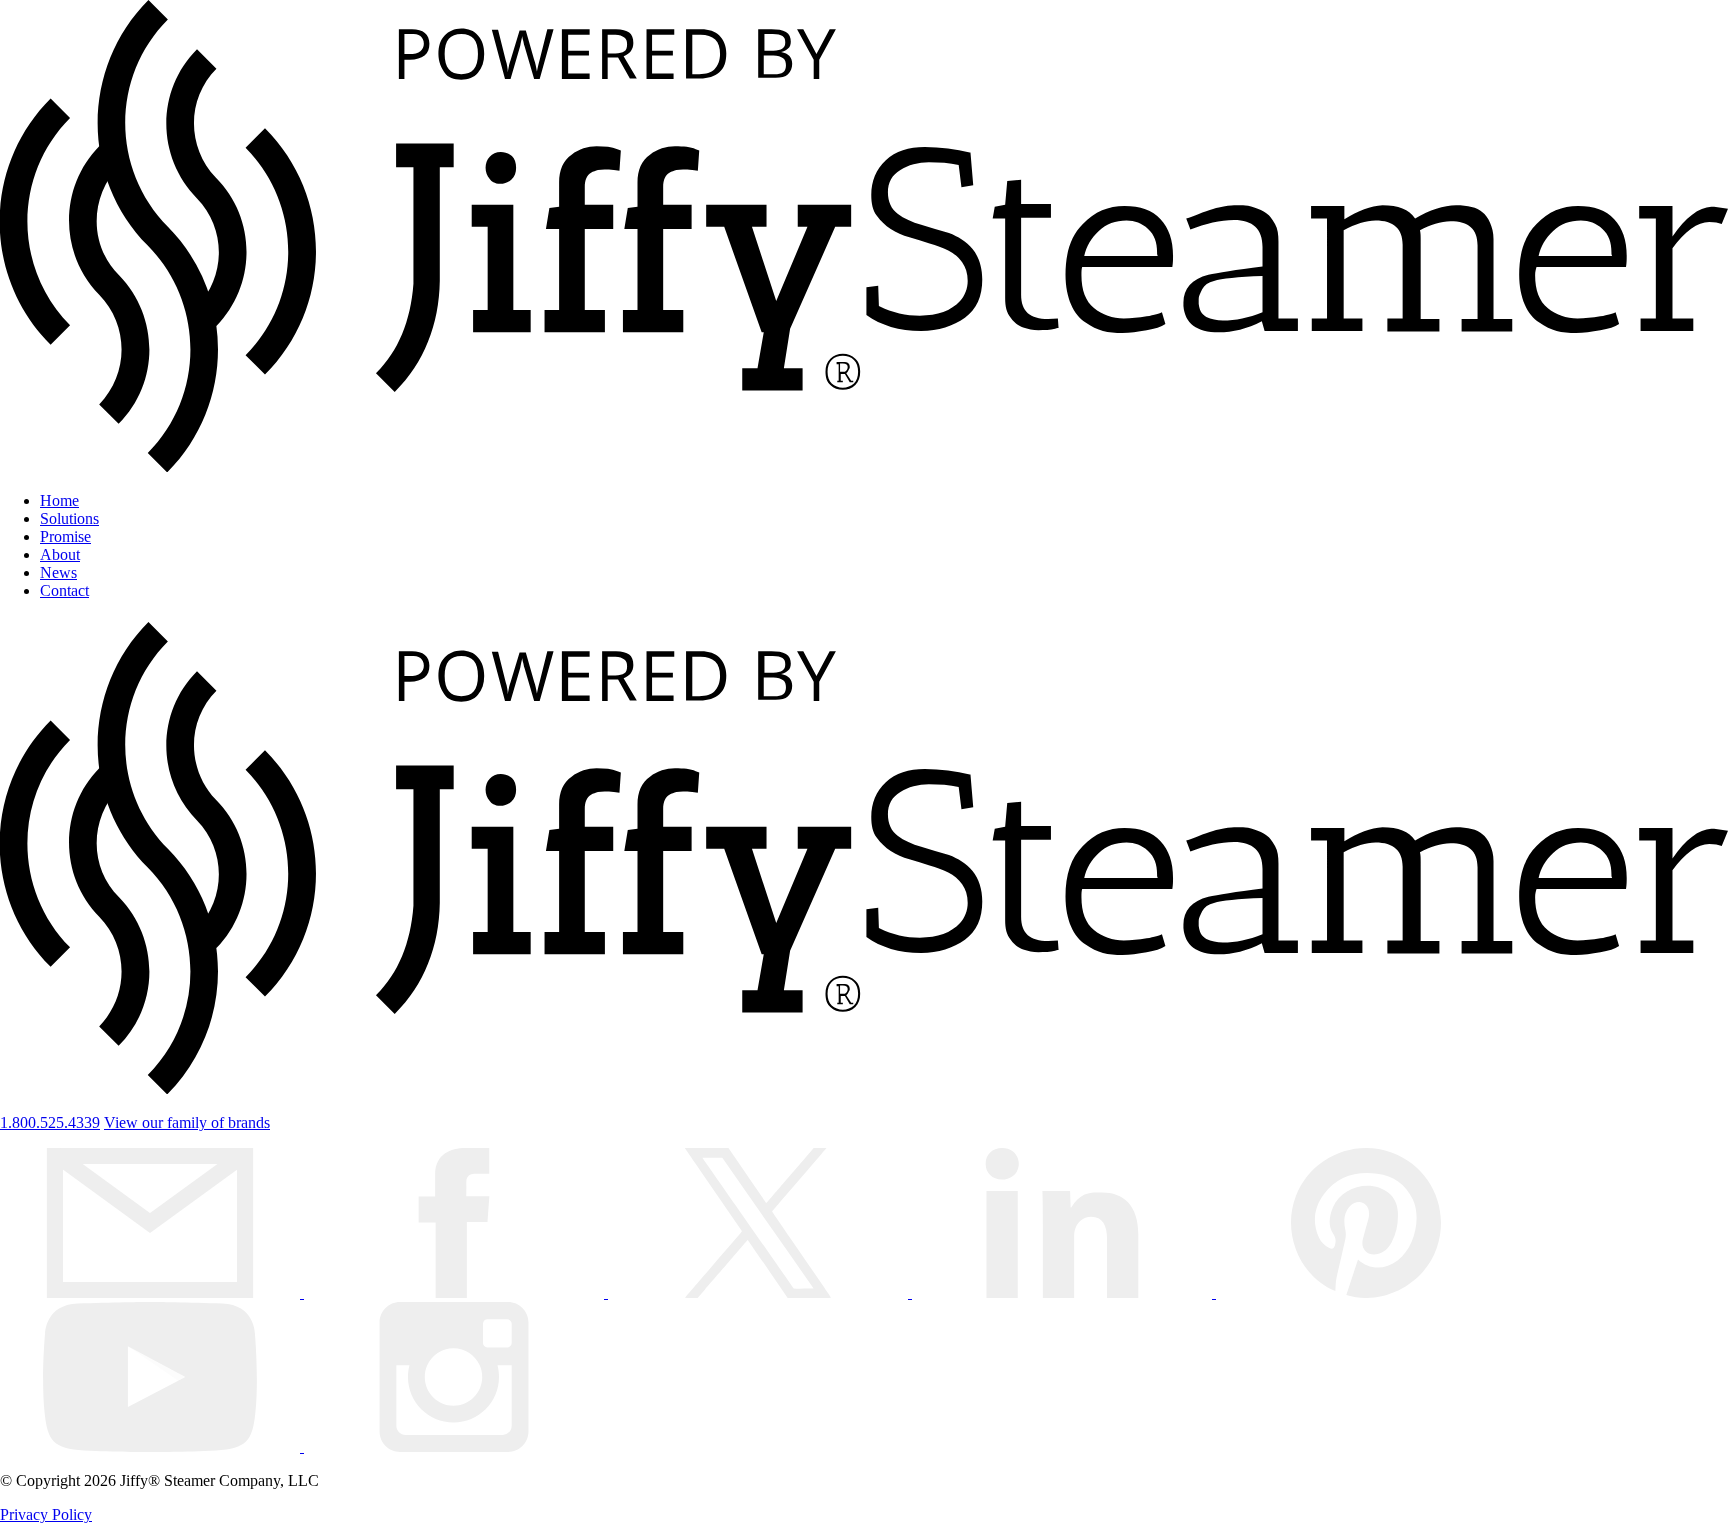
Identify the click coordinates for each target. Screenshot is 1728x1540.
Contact (64, 590)
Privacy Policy (46, 1514)
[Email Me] (152, 1292)
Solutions (69, 518)
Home (59, 500)
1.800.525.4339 (50, 1122)
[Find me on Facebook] (456, 1292)
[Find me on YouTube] (152, 1446)
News (58, 572)
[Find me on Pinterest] (1366, 1292)
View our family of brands (187, 1122)
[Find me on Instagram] (454, 1446)
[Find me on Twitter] (760, 1292)
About (60, 554)
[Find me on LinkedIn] (1064, 1292)
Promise (65, 536)
